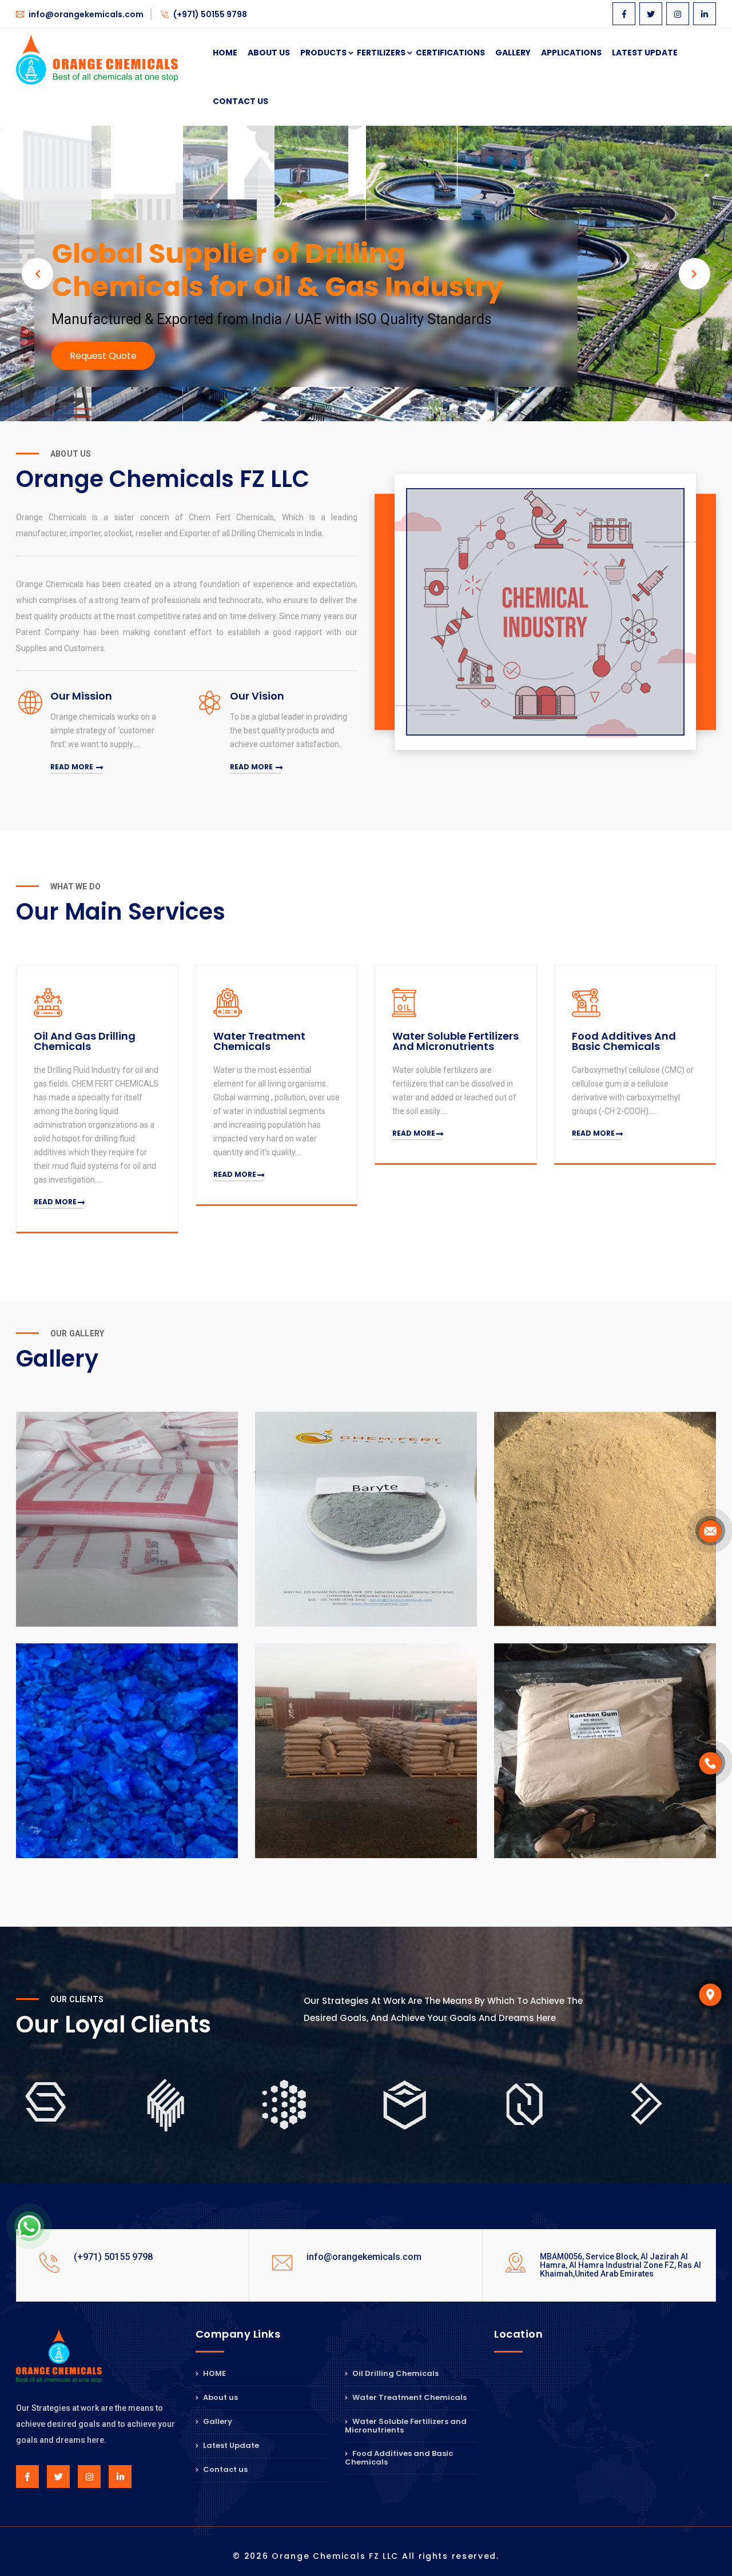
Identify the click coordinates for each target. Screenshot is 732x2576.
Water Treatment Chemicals (409, 2397)
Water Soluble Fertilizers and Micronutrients (406, 2426)
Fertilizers (381, 53)
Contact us (224, 2469)
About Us (269, 53)
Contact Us (240, 101)
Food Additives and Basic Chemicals (399, 2458)
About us (220, 2397)
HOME (214, 2374)
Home (225, 53)
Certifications (450, 53)
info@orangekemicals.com (85, 14)
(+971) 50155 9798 (209, 14)
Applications (571, 53)
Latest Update (645, 53)
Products (323, 53)
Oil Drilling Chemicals (395, 2374)
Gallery (513, 53)
